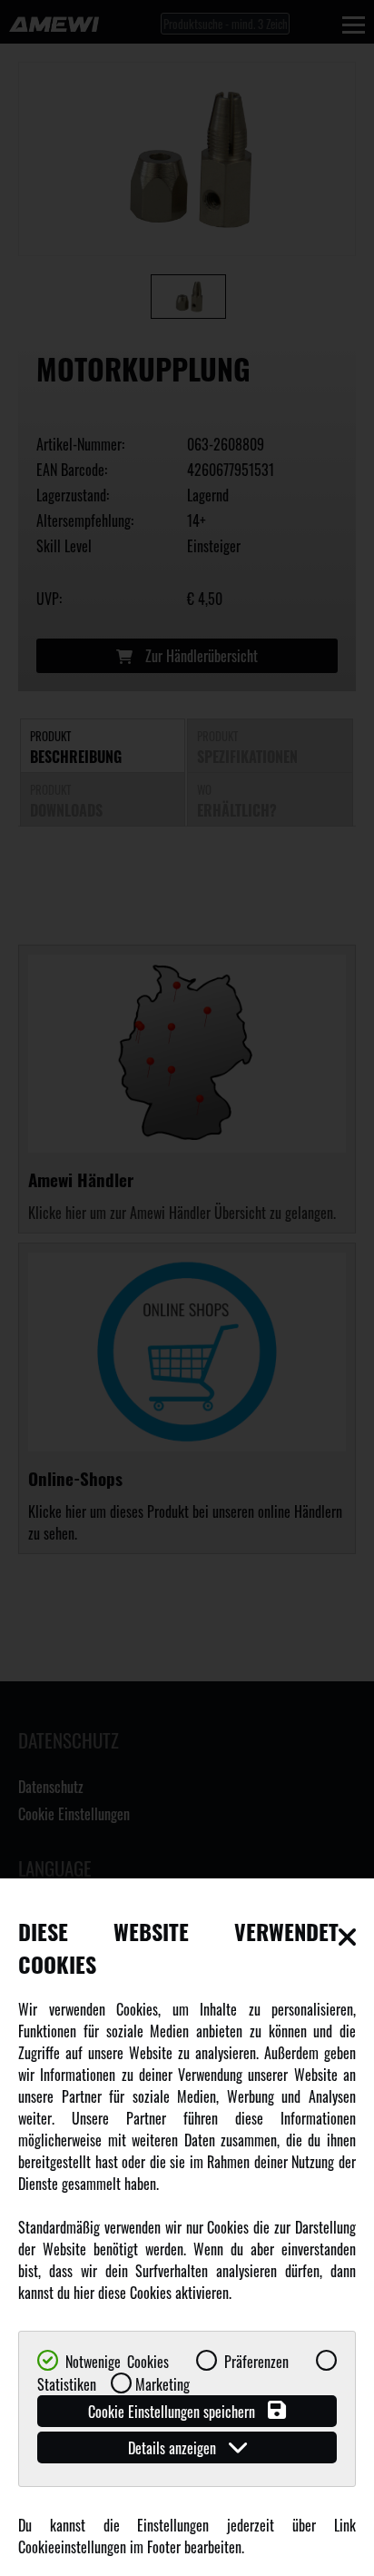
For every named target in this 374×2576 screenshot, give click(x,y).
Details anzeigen (174, 2448)
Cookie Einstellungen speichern (173, 2412)
